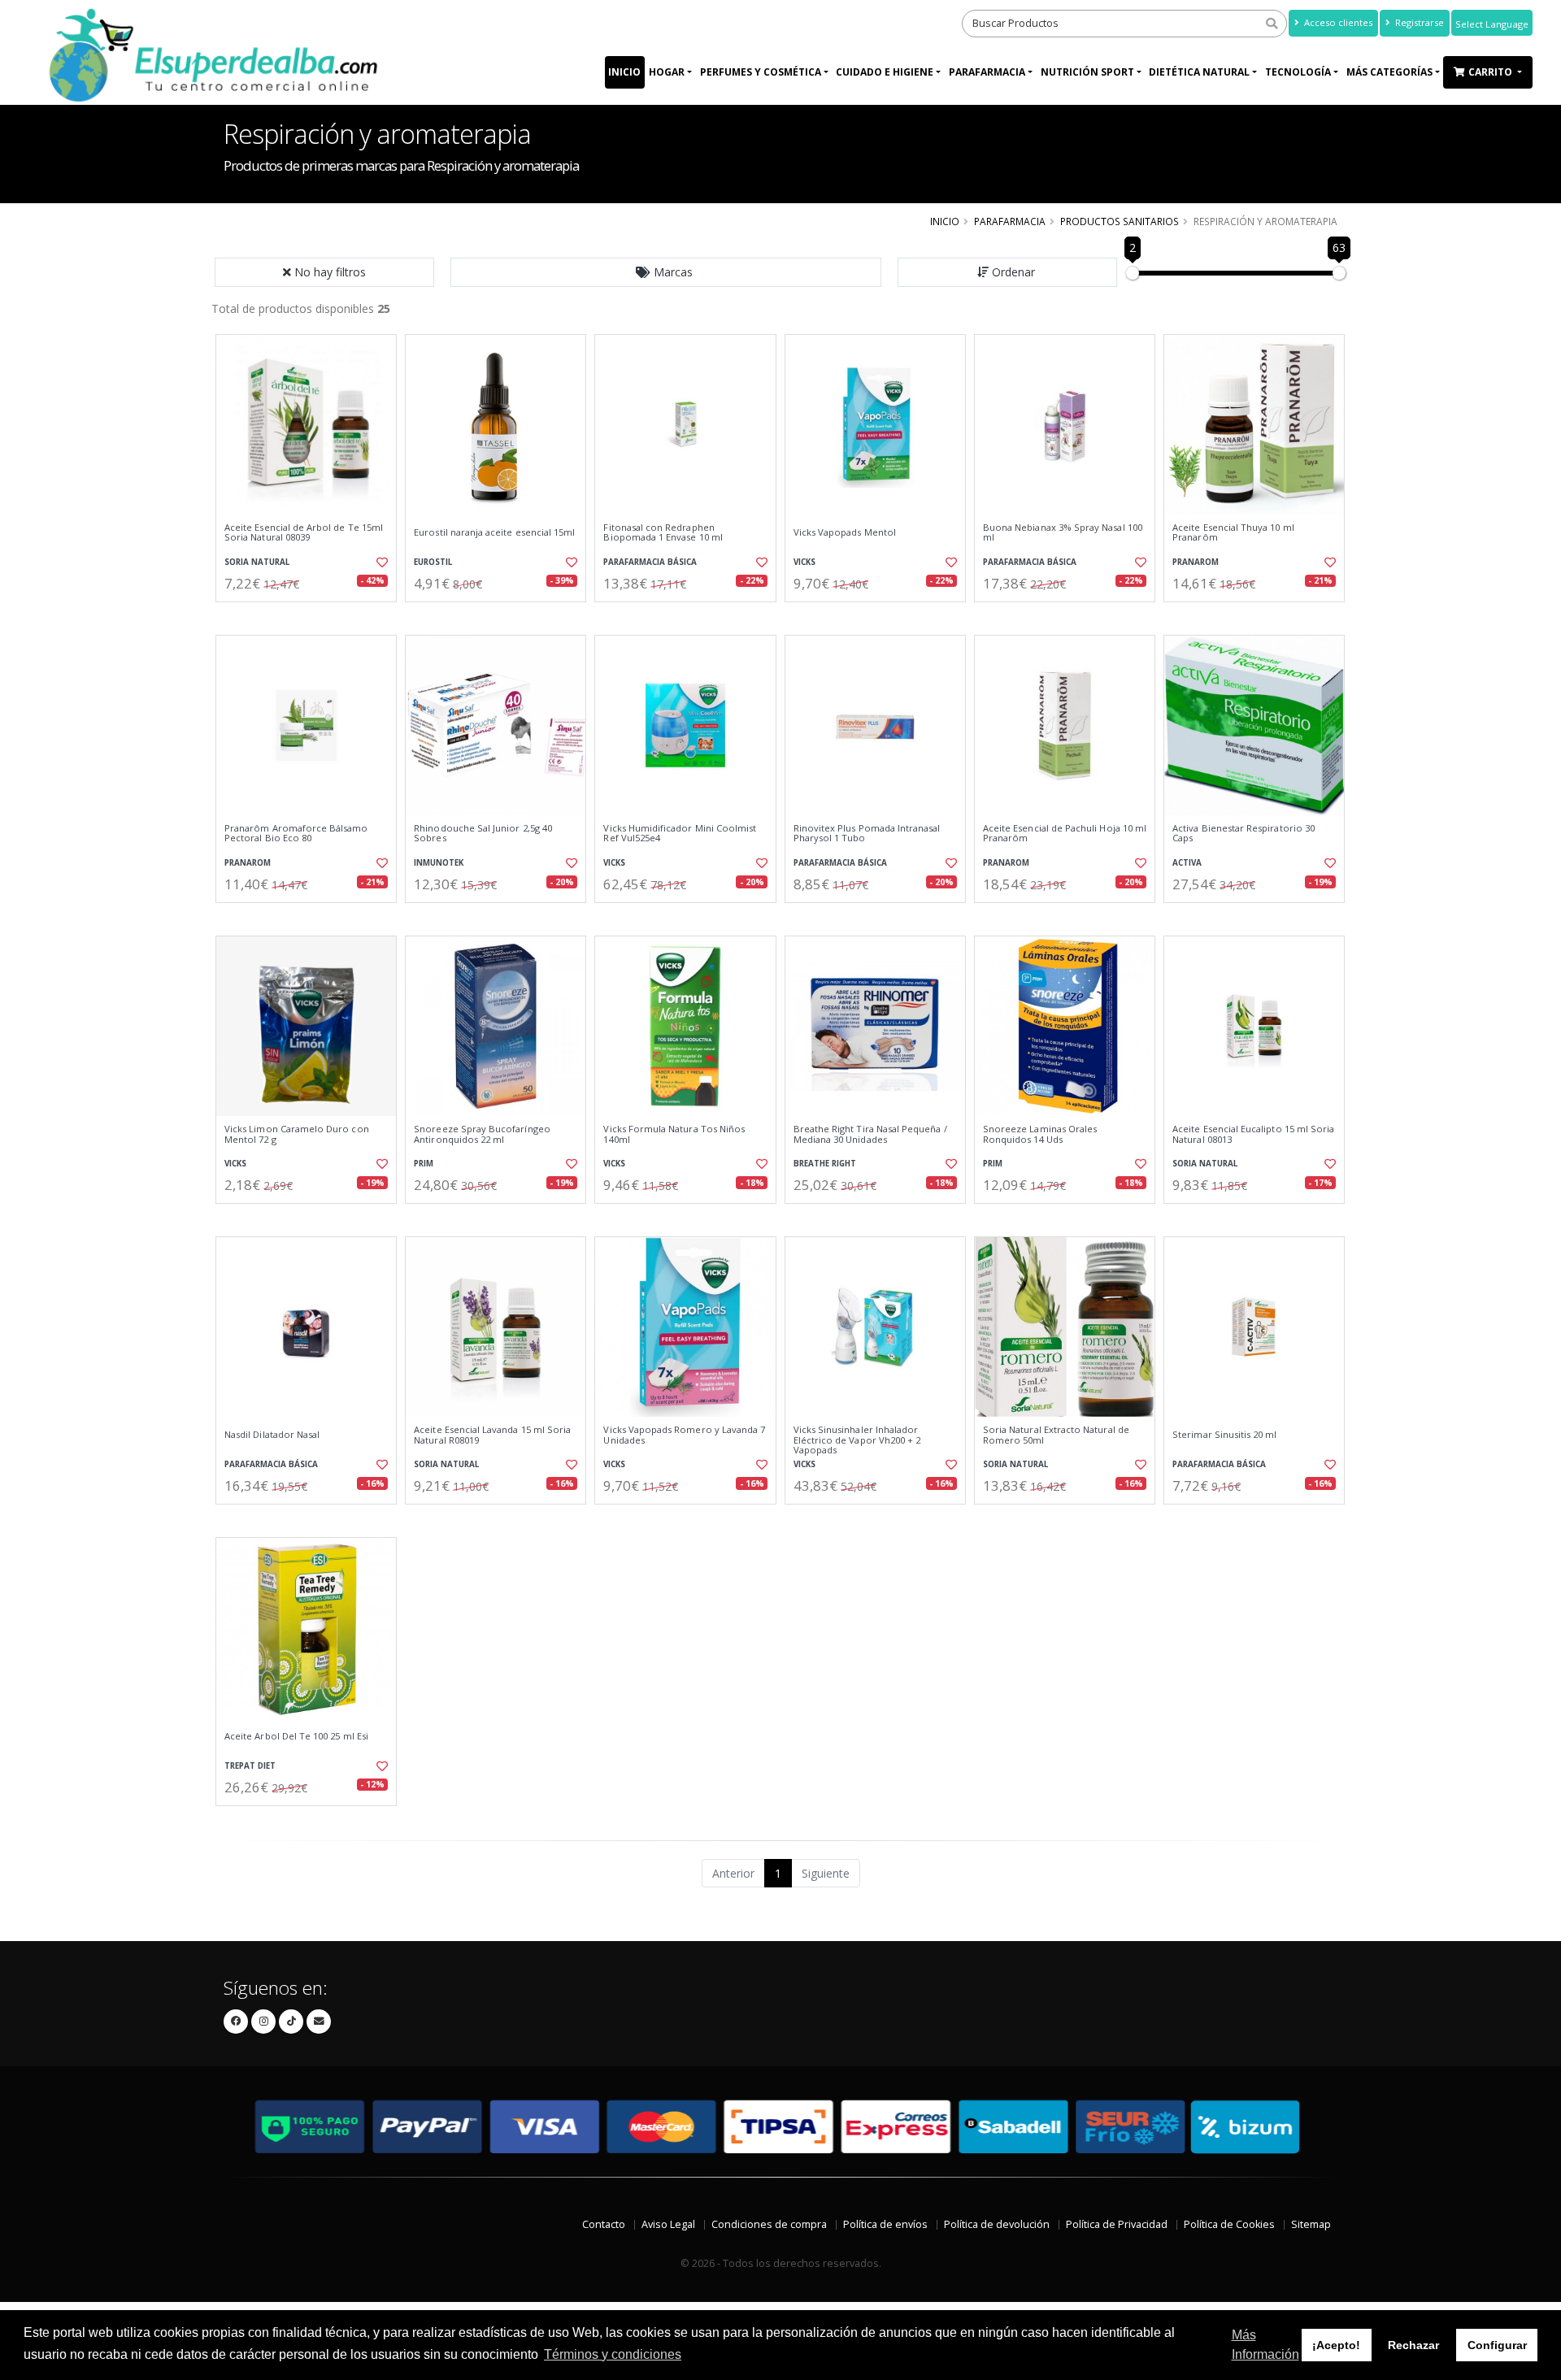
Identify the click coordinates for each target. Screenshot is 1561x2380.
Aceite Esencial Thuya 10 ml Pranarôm (1233, 533)
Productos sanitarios (1120, 221)
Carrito (1491, 72)
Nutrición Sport (1087, 72)
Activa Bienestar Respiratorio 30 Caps (1244, 834)
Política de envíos (885, 2224)
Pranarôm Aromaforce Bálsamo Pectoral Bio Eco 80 (296, 834)
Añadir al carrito (311, 616)
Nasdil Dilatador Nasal (272, 1435)
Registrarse (1418, 22)
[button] (666, 272)
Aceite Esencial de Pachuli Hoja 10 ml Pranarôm (1065, 834)
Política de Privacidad (1117, 2224)
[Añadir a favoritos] (380, 562)
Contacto (604, 2224)
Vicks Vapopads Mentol (845, 532)
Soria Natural (257, 562)
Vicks (804, 562)
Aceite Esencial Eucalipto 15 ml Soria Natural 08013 (1253, 1134)
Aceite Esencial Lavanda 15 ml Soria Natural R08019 (492, 1435)
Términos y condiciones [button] (613, 2354)
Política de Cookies (1229, 2224)
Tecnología (1298, 72)
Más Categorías (1389, 72)
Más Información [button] (1265, 2345)
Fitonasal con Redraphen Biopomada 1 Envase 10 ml (663, 533)
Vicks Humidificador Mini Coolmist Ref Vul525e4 (680, 834)
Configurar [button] (1497, 2345)
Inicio (624, 72)
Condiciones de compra (769, 2224)
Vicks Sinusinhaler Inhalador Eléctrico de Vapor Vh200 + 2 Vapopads (857, 1440)
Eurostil (433, 562)
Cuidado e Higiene (885, 72)
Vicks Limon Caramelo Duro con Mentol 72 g (297, 1134)
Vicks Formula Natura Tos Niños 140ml (674, 1134)
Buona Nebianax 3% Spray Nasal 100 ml (1063, 533)
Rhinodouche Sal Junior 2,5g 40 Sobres (483, 834)
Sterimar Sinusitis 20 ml (1224, 1435)
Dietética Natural (1199, 72)
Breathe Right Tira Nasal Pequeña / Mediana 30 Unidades (870, 1134)
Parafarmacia (987, 72)
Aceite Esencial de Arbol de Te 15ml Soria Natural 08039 (304, 533)
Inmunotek (439, 863)
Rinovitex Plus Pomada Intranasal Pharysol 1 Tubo (867, 834)
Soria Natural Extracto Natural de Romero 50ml (1056, 1435)
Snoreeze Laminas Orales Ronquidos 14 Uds (1040, 1134)
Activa (1187, 863)
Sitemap (1311, 2224)
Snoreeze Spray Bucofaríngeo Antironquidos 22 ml (482, 1134)
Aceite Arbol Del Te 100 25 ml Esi (296, 1736)
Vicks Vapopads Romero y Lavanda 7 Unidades (684, 1435)
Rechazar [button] (1413, 2345)
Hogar (667, 72)
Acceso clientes (1337, 22)
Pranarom (1196, 562)
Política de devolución (997, 2224)
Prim (424, 1164)
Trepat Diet (250, 1766)
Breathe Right (825, 1164)
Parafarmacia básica (650, 562)
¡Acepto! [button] (1336, 2345)
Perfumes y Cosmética (761, 72)
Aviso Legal (668, 2224)
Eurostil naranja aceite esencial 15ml (494, 532)
